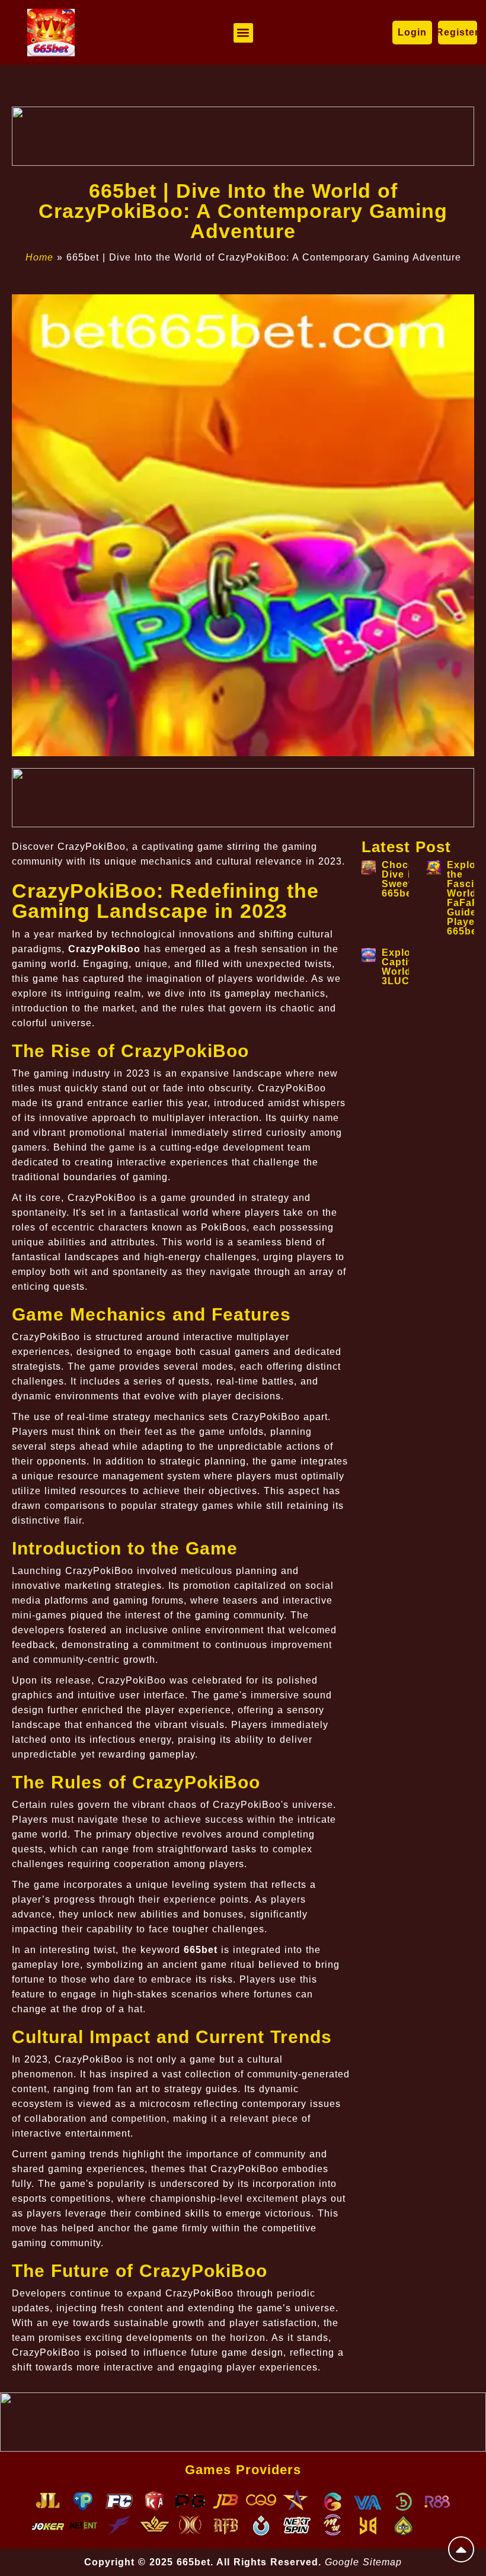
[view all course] (461, 2549)
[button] (243, 33)
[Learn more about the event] (243, 136)
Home (39, 257)
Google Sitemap (363, 2562)
